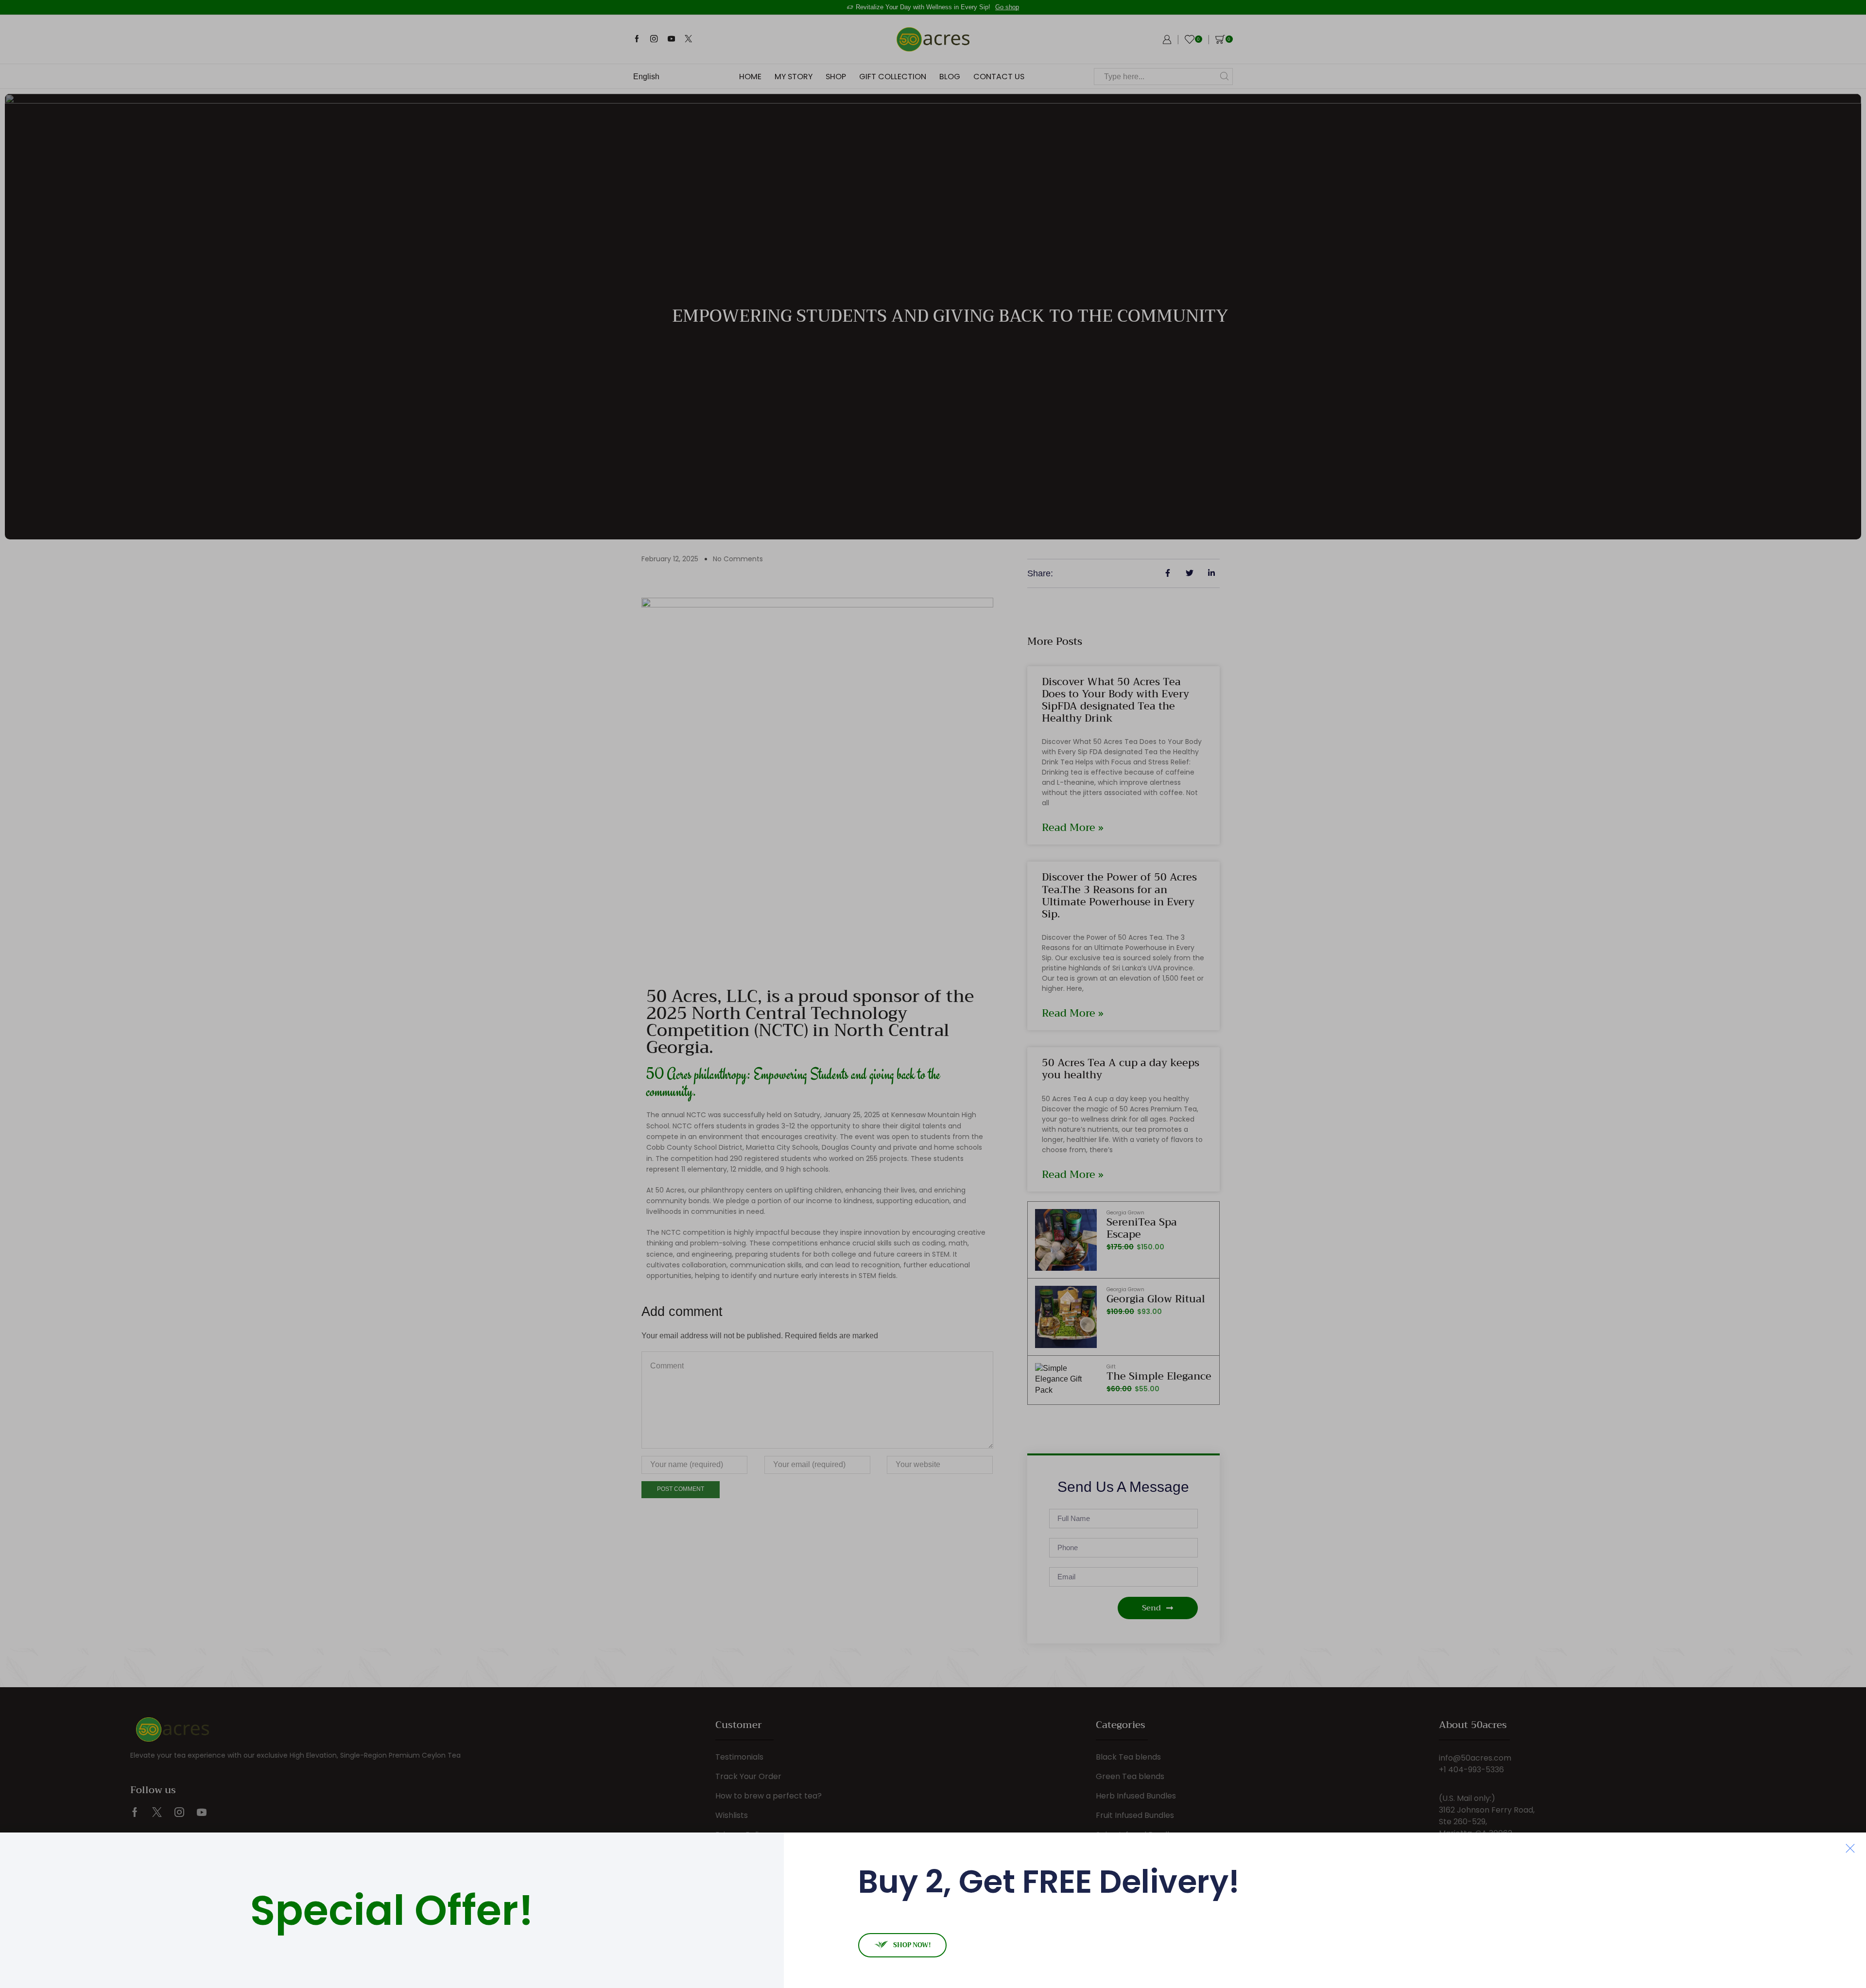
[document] (933, 994)
